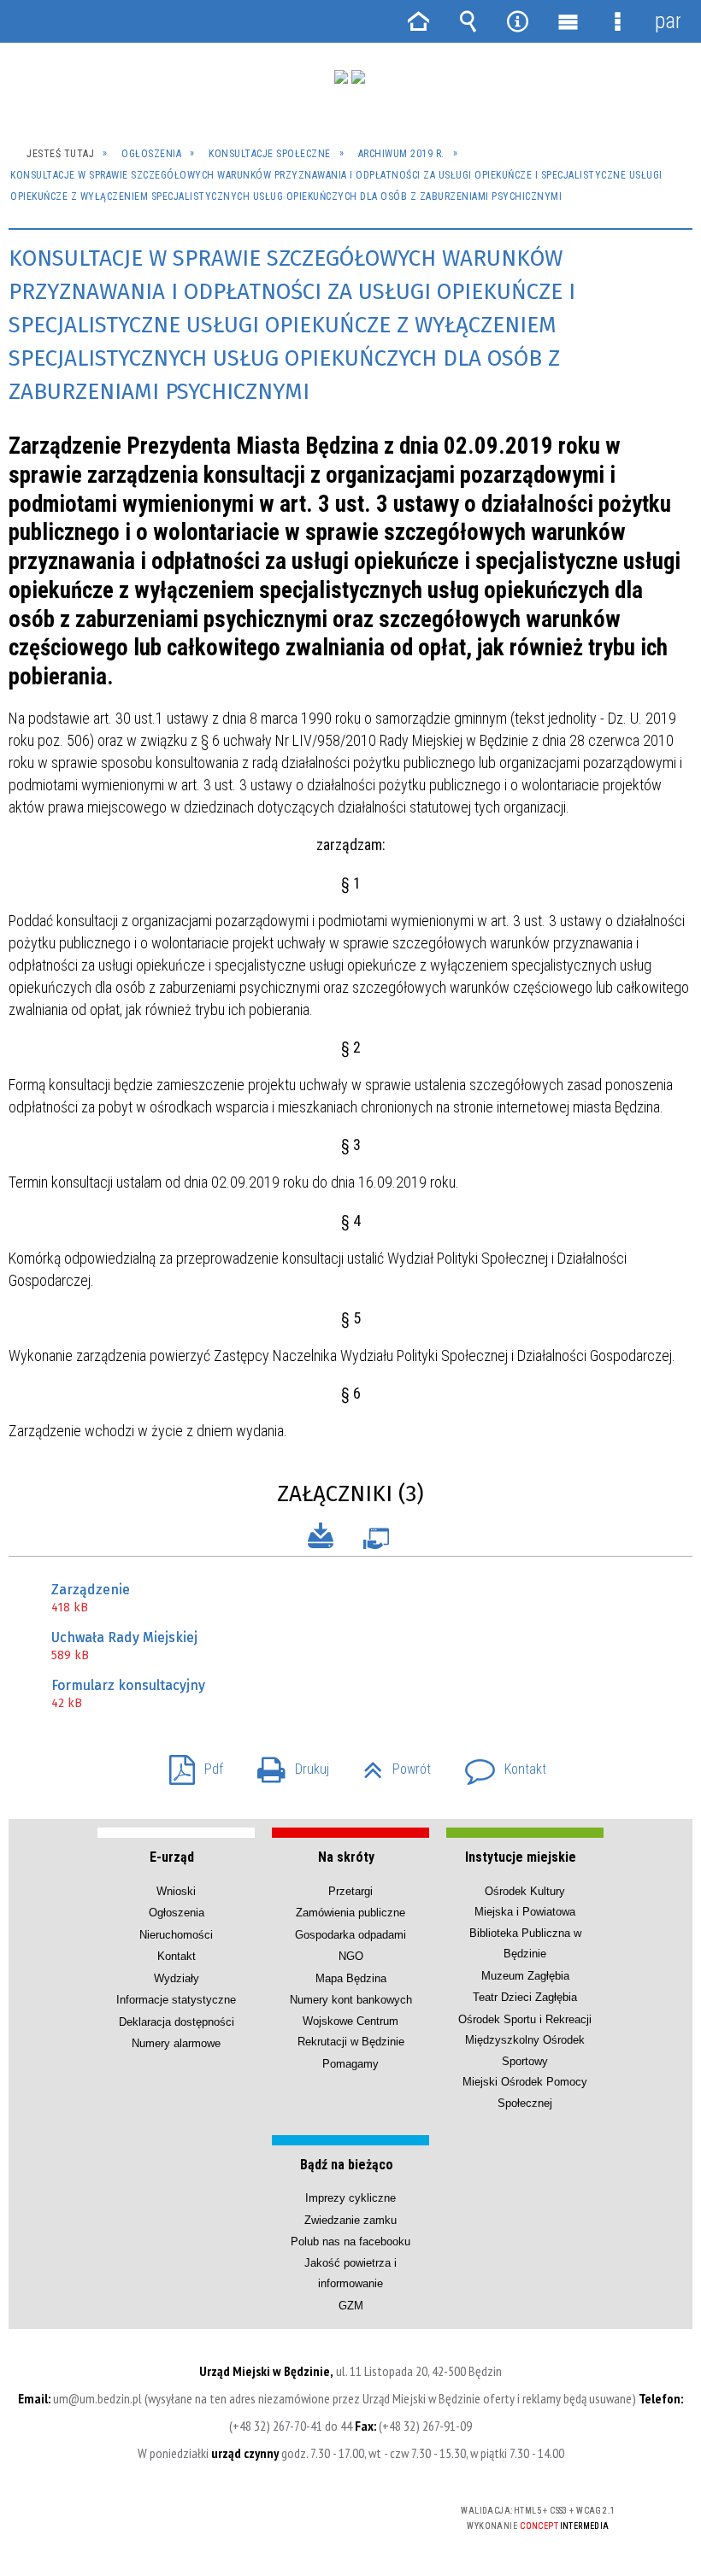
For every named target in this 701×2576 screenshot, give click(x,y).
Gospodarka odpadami (350, 1935)
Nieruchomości (176, 1935)
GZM (351, 2306)
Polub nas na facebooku (350, 2242)
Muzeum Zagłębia (525, 1976)
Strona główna (418, 21)
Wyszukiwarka (468, 21)
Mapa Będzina (351, 1978)
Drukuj (286, 1764)
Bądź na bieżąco (347, 2165)
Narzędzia (518, 21)
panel (668, 21)
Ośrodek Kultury (525, 1891)
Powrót (390, 1764)
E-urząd (172, 1857)
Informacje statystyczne (176, 2000)
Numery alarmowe (176, 2043)
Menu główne (568, 21)
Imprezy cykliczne (350, 2198)
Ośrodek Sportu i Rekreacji (525, 2019)
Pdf (189, 1764)
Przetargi (350, 1891)
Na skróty (346, 1857)
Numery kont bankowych (351, 2000)
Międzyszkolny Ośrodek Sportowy (525, 2050)
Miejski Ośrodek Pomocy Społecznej (525, 2092)
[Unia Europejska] (358, 77)
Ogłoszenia (177, 1913)
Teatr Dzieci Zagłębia (525, 1997)
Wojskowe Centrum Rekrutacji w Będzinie (351, 2031)
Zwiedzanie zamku (350, 2220)
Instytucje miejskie (521, 1857)
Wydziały (177, 1978)
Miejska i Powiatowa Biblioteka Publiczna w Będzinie (525, 1933)
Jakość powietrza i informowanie (350, 2273)
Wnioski (176, 1891)
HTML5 (297, 2511)
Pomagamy (350, 2064)
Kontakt (499, 1764)
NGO (351, 1956)
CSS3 (322, 2511)
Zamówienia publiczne (350, 1913)
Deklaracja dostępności (177, 2022)
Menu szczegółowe (617, 21)
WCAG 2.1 (376, 2511)
